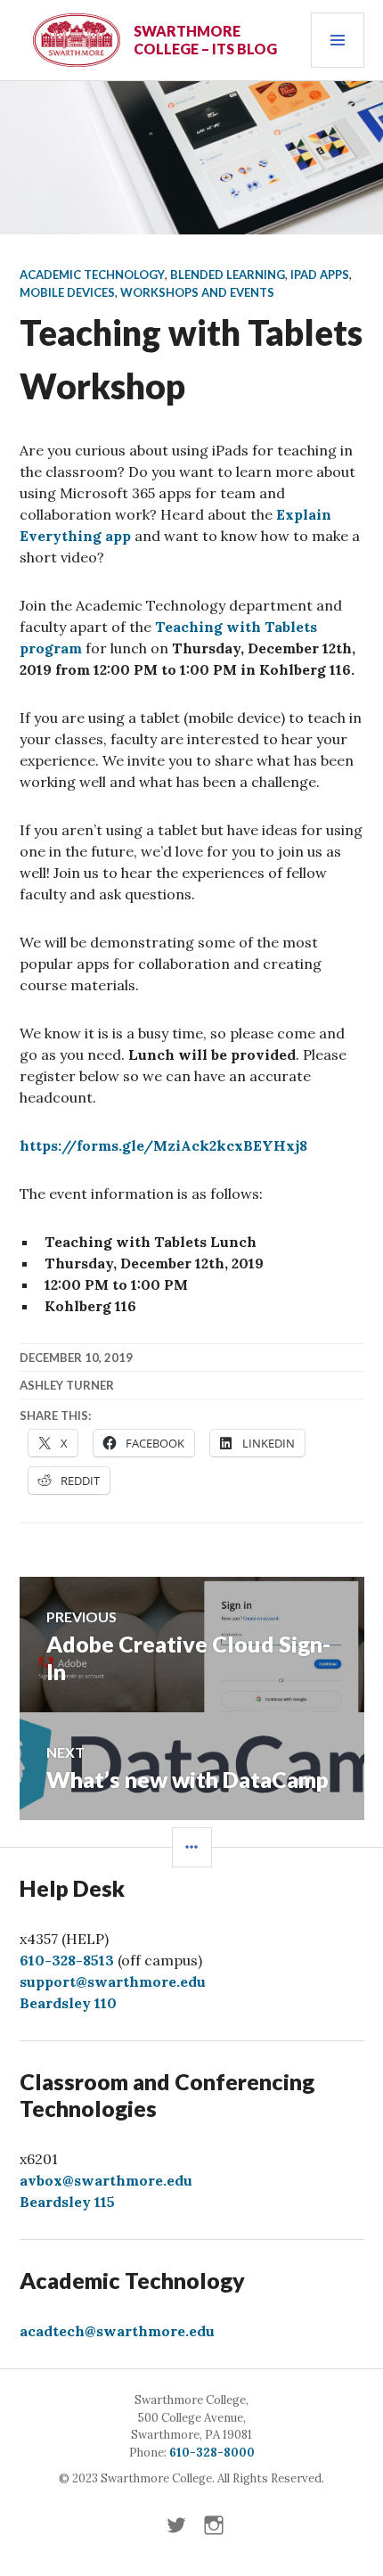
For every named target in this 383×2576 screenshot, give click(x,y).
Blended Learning (228, 275)
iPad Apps (320, 275)
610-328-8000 (212, 2453)
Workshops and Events (197, 292)
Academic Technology (92, 275)
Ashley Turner (67, 1385)
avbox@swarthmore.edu (106, 2180)
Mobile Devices (67, 292)
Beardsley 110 (68, 2003)
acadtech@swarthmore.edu (117, 2331)
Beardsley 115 (67, 2202)
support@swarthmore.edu (113, 1981)
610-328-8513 (67, 1960)
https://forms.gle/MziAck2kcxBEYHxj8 (163, 1145)
